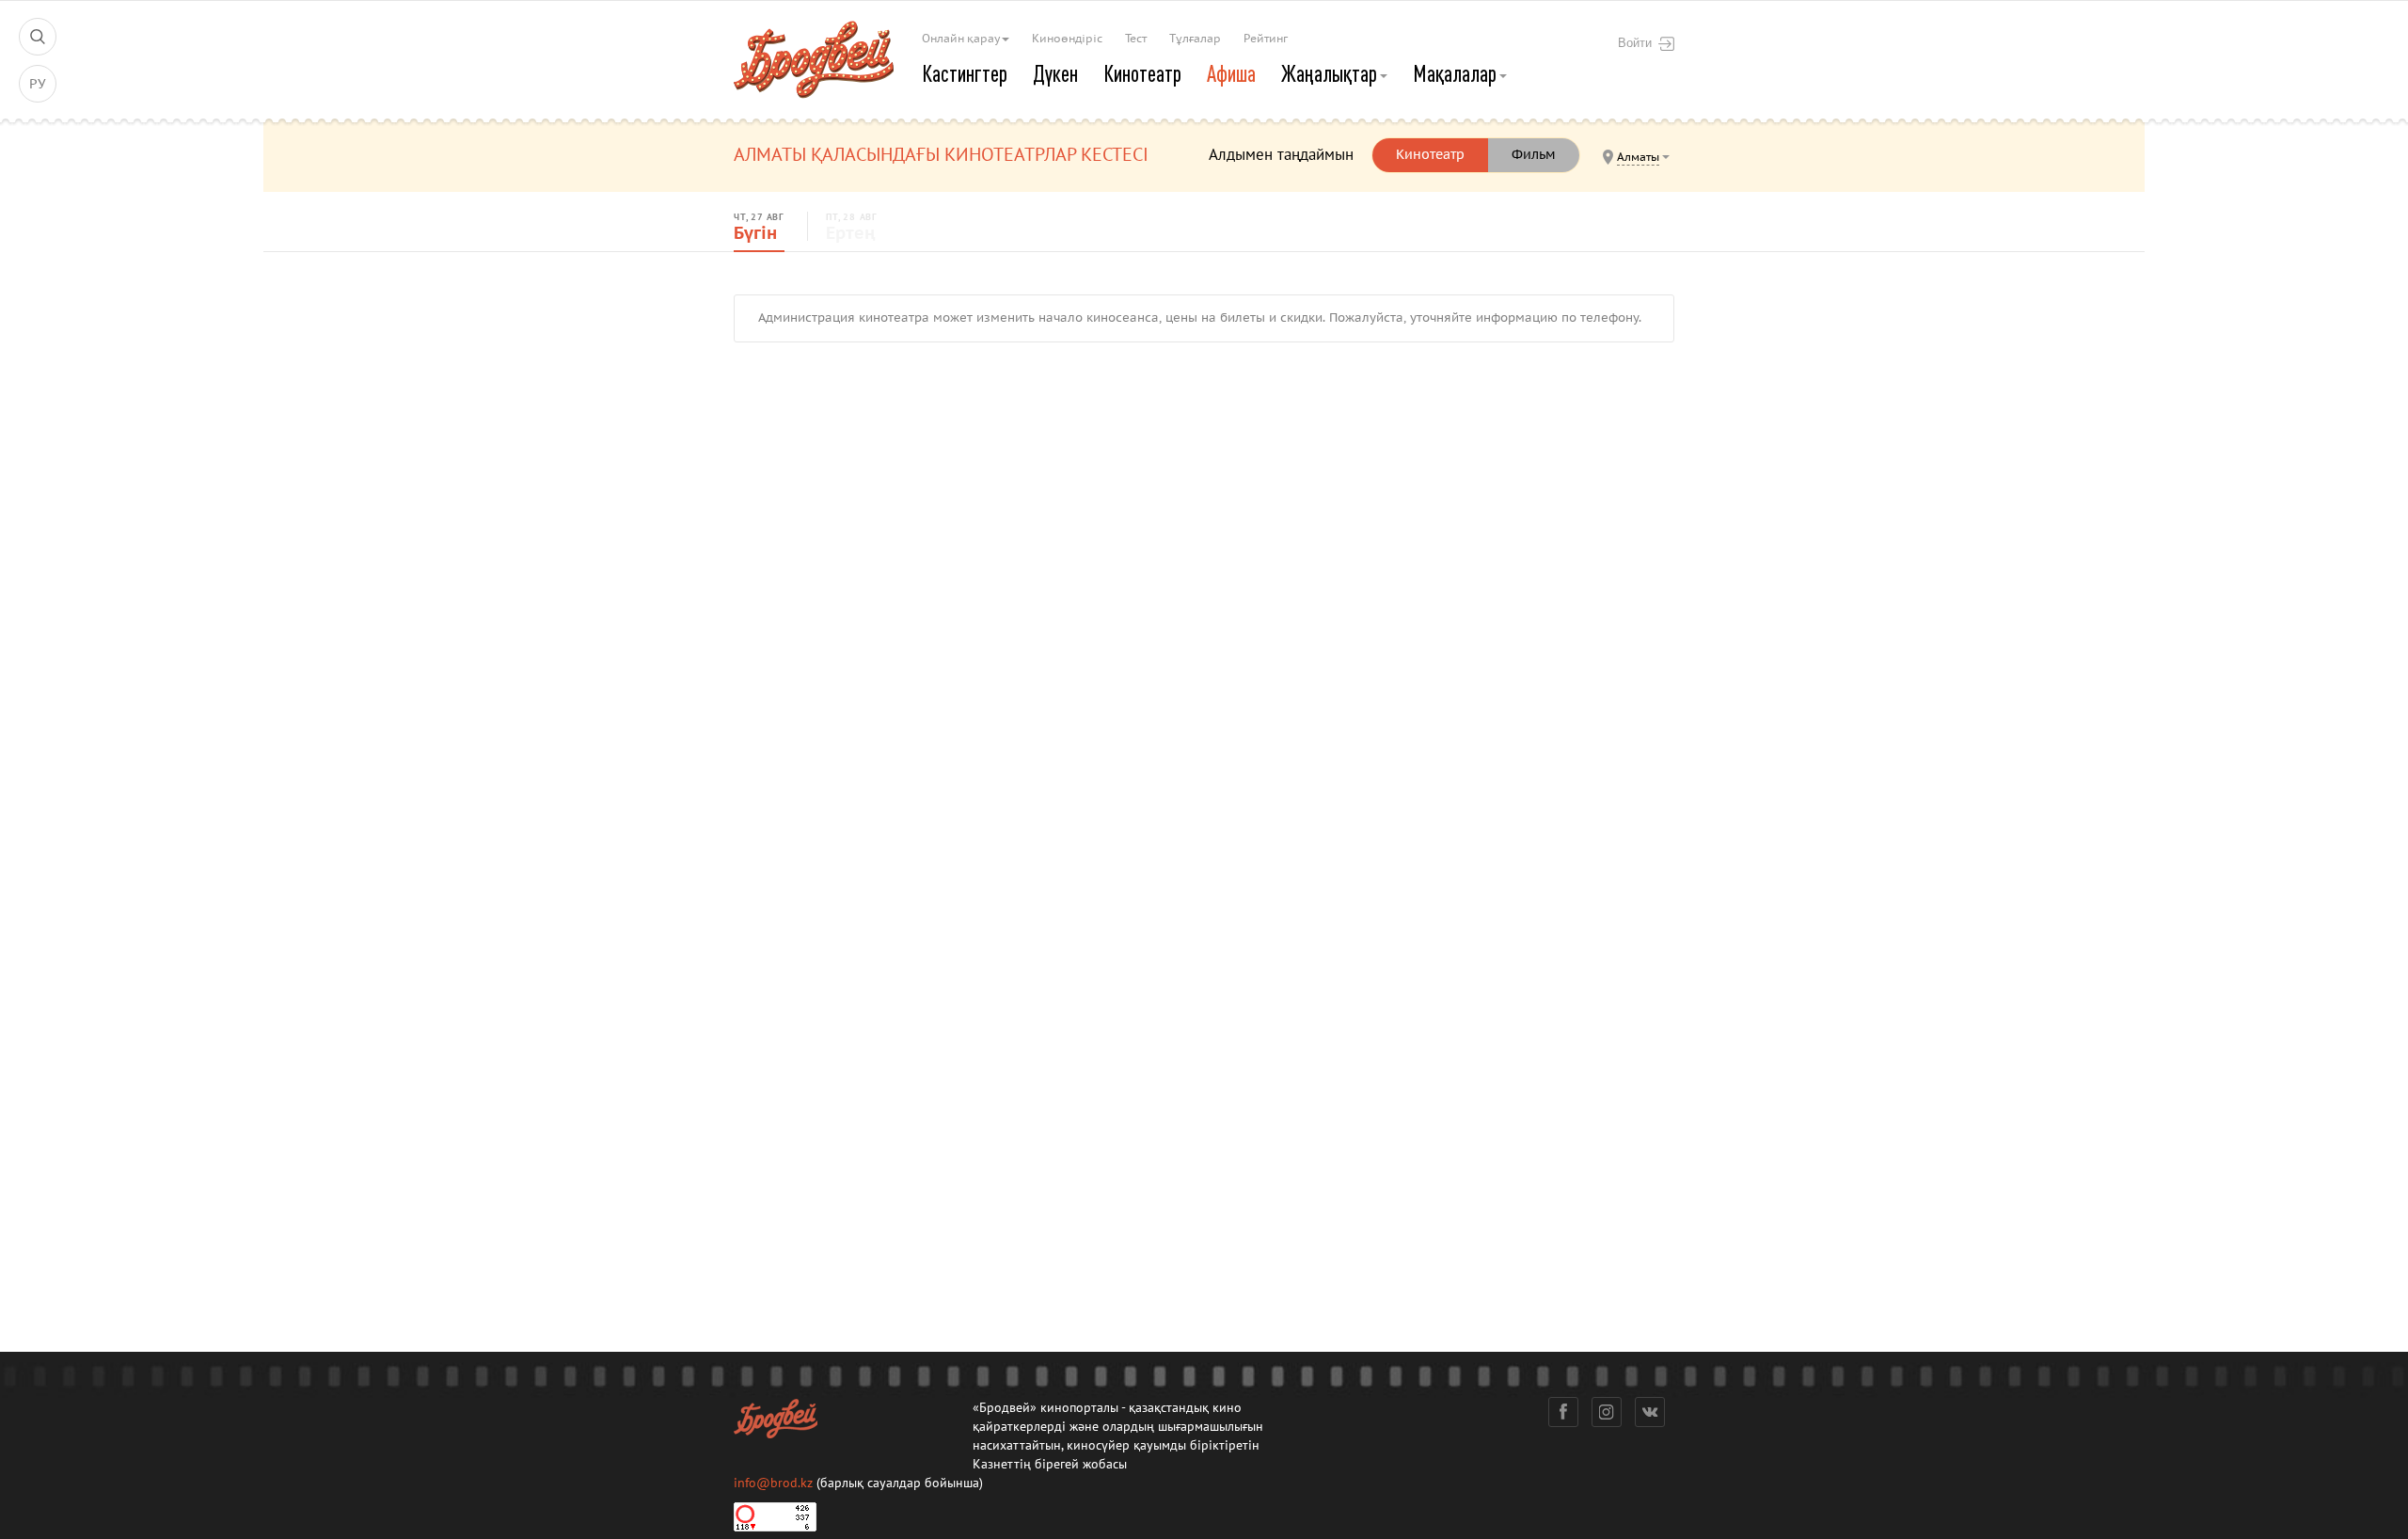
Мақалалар (1457, 73)
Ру (38, 84)
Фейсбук (1563, 1412)
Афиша (1231, 73)
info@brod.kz (773, 1483)
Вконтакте (1650, 1412)
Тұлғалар (1195, 39)
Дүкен (1055, 73)
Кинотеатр (1142, 73)
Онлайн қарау (962, 39)
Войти (1635, 42)
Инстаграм (1607, 1412)
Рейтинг (1266, 39)
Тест (1136, 39)
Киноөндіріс (1067, 39)
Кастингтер (965, 73)
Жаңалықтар (1331, 73)
